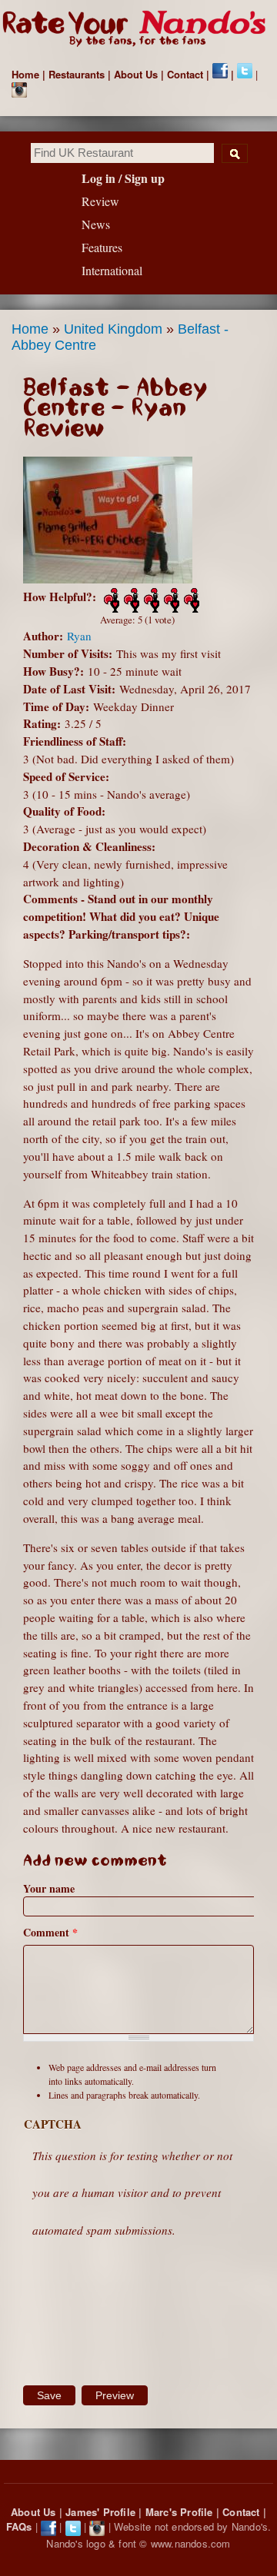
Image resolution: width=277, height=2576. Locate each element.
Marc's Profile (179, 2512)
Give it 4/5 (170, 600)
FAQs (19, 2526)
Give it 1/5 (110, 600)
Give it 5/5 (190, 600)
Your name (49, 1888)
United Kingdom (113, 329)
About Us (136, 74)
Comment (50, 1932)
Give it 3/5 (150, 600)
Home (25, 74)
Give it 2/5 (130, 600)
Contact (185, 74)
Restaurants (77, 74)
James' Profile (100, 2512)
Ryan (79, 636)
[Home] (138, 30)
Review (100, 201)
